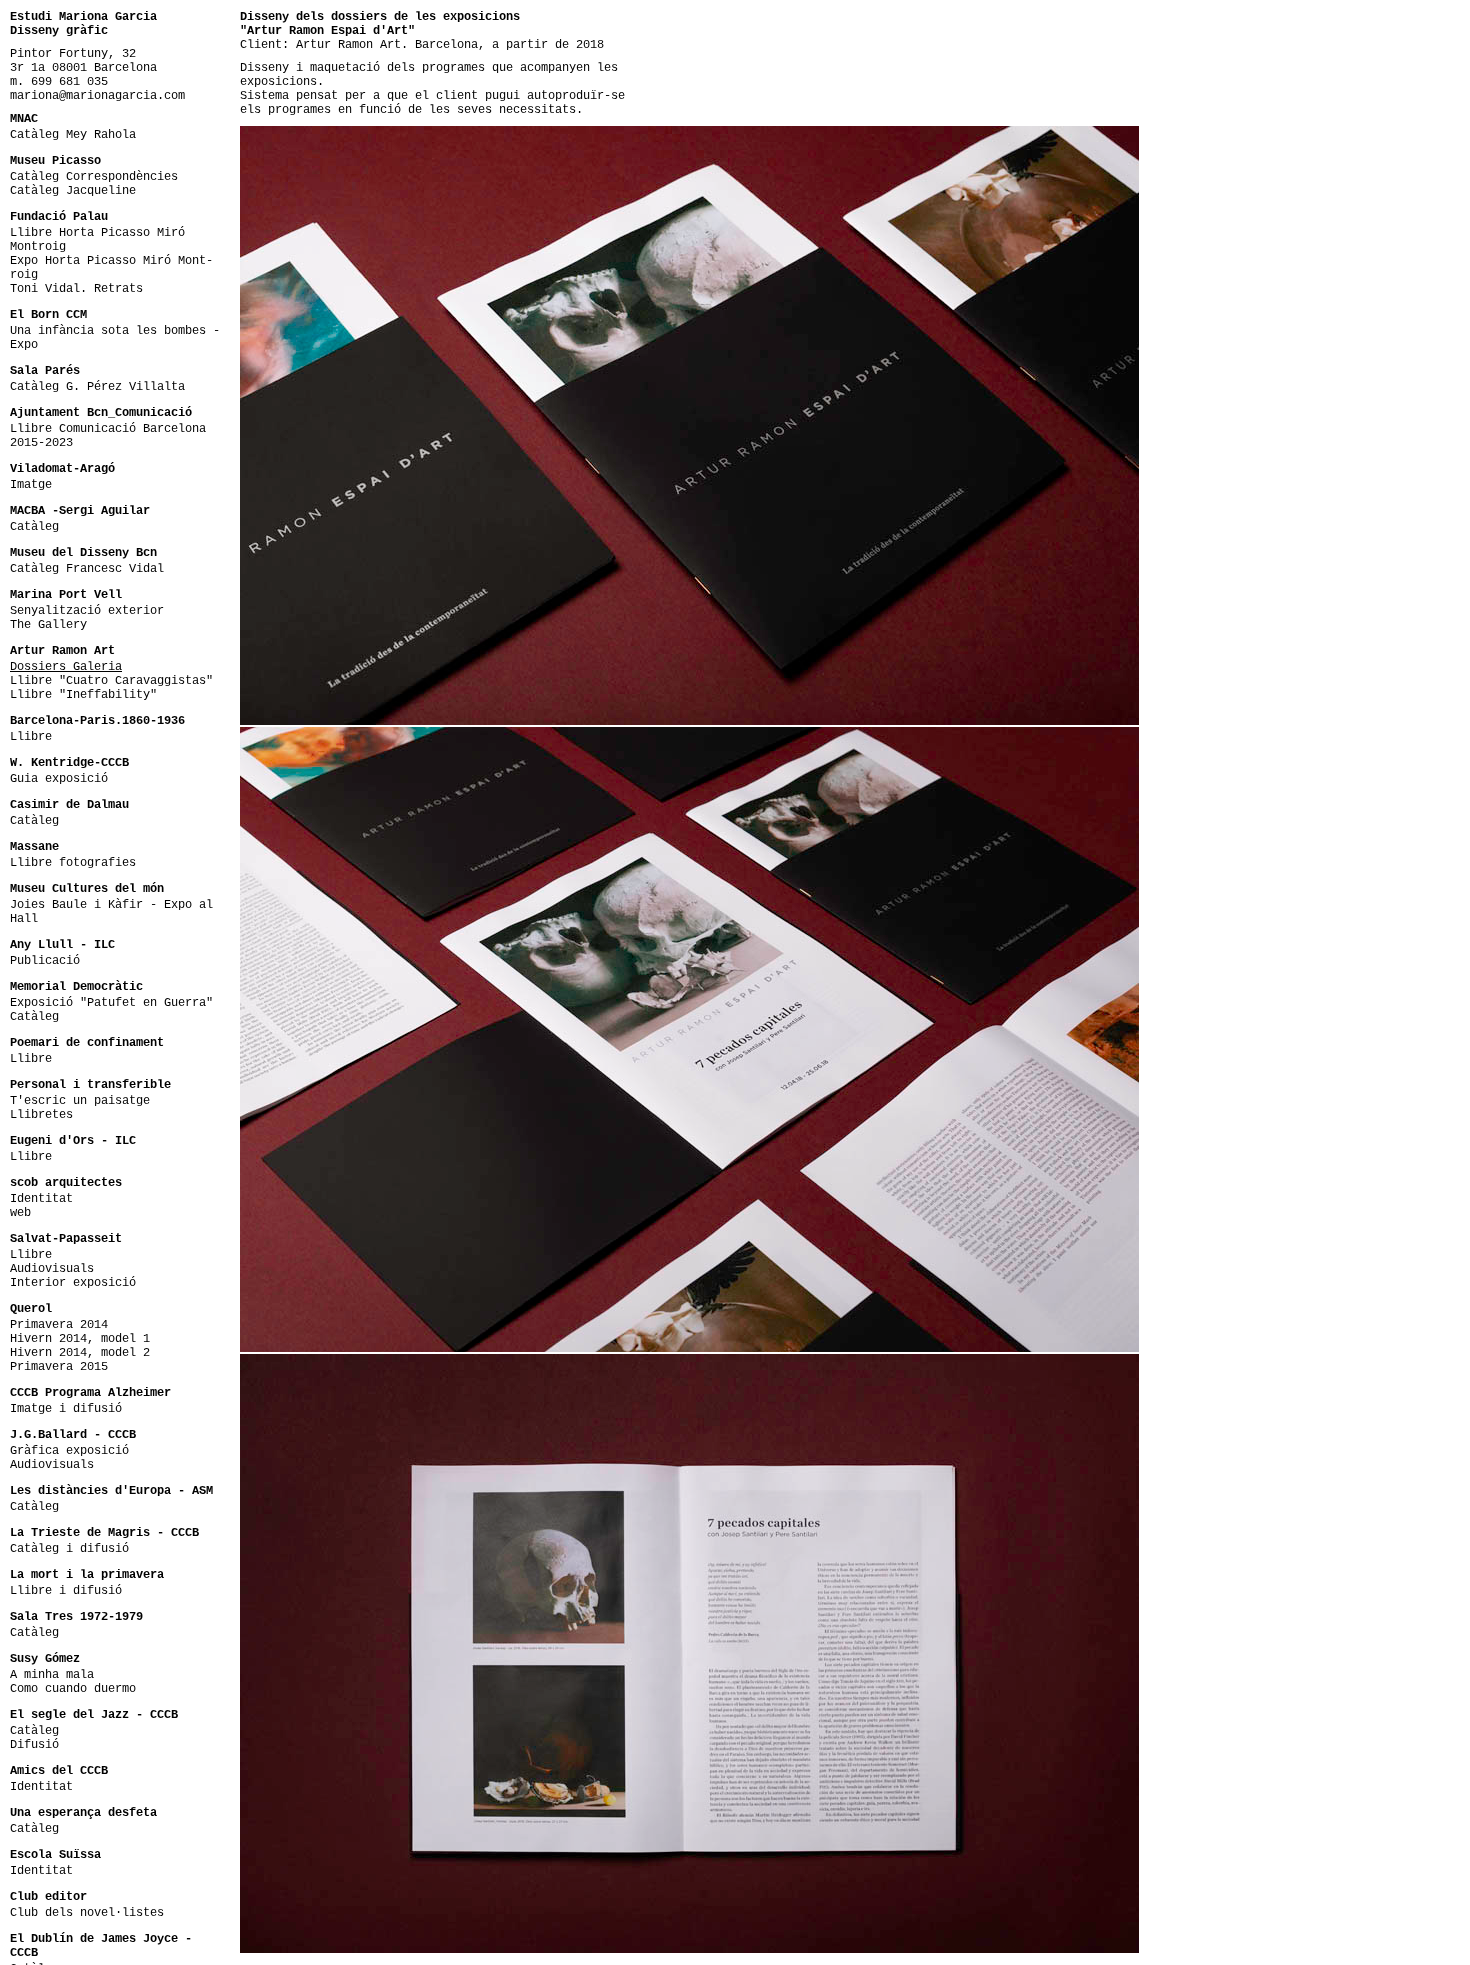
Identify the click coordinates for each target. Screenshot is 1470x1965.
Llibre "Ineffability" (83, 695)
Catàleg (34, 527)
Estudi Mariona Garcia (83, 17)
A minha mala (52, 1675)
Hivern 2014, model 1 (80, 1339)
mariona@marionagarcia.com (97, 96)
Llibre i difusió (66, 1591)
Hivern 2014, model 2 (80, 1353)
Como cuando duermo (73, 1689)
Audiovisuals (52, 1269)
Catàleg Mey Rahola (73, 135)
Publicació (45, 961)
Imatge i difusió (66, 1409)
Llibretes (41, 1115)
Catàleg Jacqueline (73, 191)
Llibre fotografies (73, 863)
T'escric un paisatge (80, 1101)
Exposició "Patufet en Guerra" (111, 1003)
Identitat (41, 1199)
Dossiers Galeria (66, 667)
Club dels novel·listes (87, 1913)
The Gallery (48, 625)
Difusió (34, 1745)
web (20, 1213)
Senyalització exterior (87, 611)
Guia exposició (59, 779)
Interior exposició (73, 1283)
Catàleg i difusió (69, 1549)
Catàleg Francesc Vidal (87, 569)
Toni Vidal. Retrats (76, 289)
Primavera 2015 (59, 1367)
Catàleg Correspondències (94, 177)
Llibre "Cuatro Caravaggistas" (111, 681)
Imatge (31, 485)
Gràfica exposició (69, 1451)
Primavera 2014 (59, 1325)
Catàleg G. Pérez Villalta (97, 387)
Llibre (31, 737)
